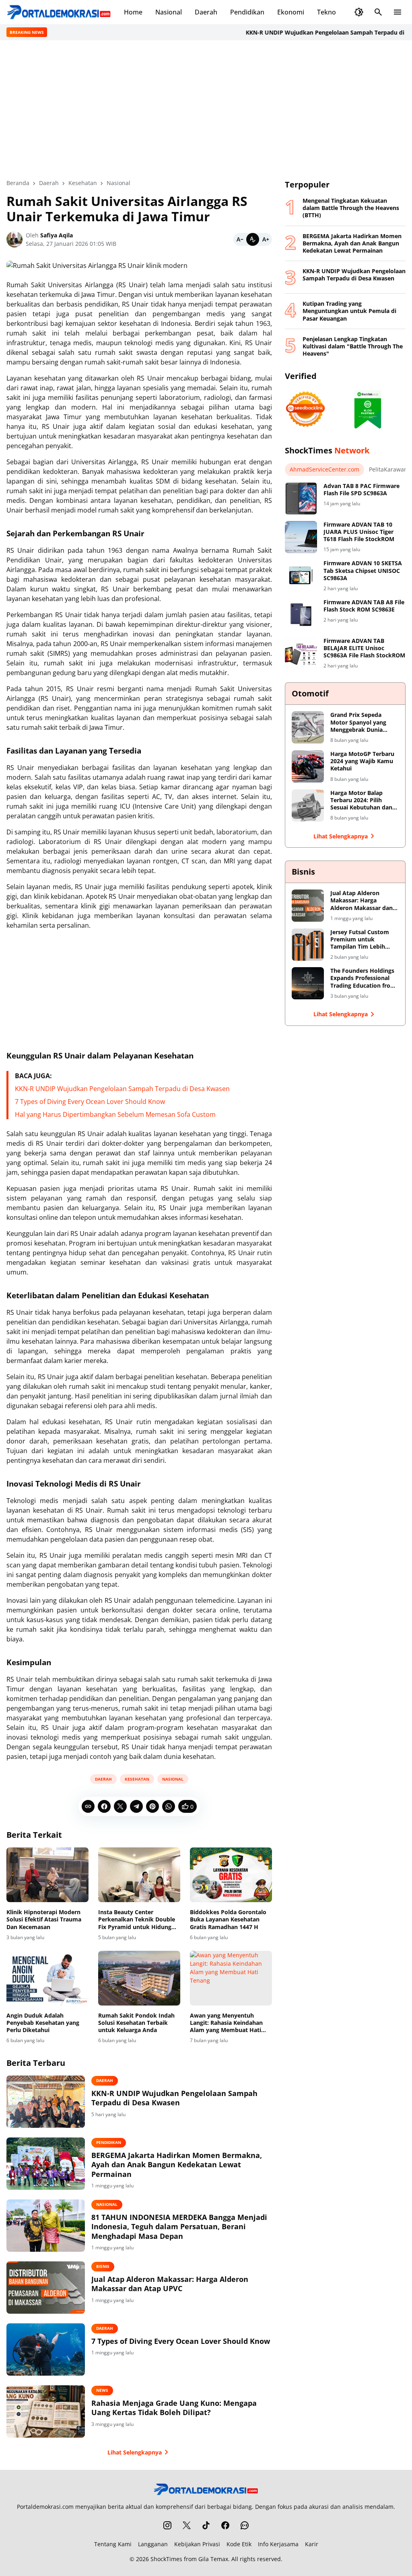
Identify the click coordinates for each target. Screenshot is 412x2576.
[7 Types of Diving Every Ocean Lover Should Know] (46, 2349)
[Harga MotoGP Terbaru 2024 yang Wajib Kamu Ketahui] (308, 766)
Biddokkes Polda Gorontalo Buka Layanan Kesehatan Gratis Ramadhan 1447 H (228, 1919)
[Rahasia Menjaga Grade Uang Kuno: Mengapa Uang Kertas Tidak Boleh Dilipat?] (46, 2411)
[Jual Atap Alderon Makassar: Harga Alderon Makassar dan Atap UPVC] (46, 2288)
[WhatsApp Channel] (245, 2525)
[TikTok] (206, 2525)
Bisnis (103, 2266)
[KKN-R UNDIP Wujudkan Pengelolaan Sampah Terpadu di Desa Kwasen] (46, 2102)
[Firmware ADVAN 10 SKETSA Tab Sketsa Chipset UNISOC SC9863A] (301, 576)
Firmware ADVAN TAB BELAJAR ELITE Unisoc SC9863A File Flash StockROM (364, 648)
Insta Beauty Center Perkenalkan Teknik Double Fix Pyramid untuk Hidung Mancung (137, 1920)
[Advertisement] (206, 109)
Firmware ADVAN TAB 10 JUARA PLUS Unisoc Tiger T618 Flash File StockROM (359, 532)
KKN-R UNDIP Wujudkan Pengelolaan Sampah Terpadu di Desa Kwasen (122, 1089)
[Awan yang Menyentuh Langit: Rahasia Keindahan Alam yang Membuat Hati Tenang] (231, 1978)
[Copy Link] (88, 1806)
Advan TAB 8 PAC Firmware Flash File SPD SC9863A (362, 490)
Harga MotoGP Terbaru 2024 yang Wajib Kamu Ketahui (362, 761)
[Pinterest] (152, 1806)
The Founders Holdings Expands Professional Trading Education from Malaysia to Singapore (363, 978)
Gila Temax (213, 2559)
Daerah (206, 12)
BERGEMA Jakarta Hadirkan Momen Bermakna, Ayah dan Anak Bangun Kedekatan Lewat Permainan (177, 2165)
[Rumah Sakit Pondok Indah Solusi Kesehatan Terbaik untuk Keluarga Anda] (139, 1978)
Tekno (327, 12)
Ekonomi (291, 12)
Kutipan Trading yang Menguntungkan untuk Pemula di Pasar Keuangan (349, 311)
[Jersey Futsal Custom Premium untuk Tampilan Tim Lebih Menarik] (308, 945)
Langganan (153, 2544)
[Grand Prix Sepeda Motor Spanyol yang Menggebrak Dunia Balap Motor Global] (308, 727)
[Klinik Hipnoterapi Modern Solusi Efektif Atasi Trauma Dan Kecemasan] (47, 1875)
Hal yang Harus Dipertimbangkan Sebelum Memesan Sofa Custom (115, 1114)
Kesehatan (137, 1779)
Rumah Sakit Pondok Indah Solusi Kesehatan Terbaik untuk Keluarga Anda (136, 2023)
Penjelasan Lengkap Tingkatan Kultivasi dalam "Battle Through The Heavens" (353, 346)
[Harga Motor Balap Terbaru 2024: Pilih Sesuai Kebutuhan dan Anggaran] (308, 805)
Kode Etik (239, 2544)
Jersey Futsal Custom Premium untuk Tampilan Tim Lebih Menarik (360, 940)
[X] (120, 1806)
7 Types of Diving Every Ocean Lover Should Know (90, 1102)
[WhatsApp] (169, 1806)
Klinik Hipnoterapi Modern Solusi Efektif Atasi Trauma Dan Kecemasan (44, 1919)
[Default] (253, 239)
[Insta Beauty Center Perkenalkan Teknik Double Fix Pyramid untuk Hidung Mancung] (139, 1875)
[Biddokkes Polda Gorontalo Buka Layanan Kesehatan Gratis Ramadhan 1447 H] (231, 1875)
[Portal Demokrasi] (59, 12)
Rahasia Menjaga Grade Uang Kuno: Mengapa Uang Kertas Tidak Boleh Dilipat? (174, 2408)
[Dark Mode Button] (359, 12)
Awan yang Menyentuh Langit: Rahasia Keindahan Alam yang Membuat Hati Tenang (226, 2023)
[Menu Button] (398, 12)
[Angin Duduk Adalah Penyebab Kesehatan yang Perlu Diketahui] (47, 1978)
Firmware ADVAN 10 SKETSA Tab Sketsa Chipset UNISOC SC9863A (363, 570)
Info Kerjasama (278, 2544)
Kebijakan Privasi (197, 2544)
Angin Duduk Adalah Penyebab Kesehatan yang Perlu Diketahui (43, 2023)
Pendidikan (247, 12)
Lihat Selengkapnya (135, 2452)
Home (133, 12)
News (102, 2390)
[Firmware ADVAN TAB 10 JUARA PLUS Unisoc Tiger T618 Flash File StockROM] (301, 537)
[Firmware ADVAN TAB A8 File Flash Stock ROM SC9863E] (301, 615)
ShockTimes (166, 2559)
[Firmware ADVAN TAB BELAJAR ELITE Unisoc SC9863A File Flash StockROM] (301, 653)
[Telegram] (136, 1806)
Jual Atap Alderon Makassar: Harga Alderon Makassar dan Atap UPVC (170, 2284)
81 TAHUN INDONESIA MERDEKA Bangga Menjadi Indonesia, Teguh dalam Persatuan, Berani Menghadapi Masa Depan (179, 2227)
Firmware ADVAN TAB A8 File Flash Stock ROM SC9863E (364, 606)
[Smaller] (240, 239)
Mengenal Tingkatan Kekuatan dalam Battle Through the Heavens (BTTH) (351, 208)
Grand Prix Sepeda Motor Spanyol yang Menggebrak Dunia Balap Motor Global (358, 722)
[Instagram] (167, 2525)
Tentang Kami (113, 2544)
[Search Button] (378, 12)
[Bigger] (266, 239)
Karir (312, 2544)
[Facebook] (104, 1806)
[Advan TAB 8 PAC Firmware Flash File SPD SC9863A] (301, 498)
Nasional (169, 12)
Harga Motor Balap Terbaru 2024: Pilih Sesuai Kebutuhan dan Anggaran (361, 800)
